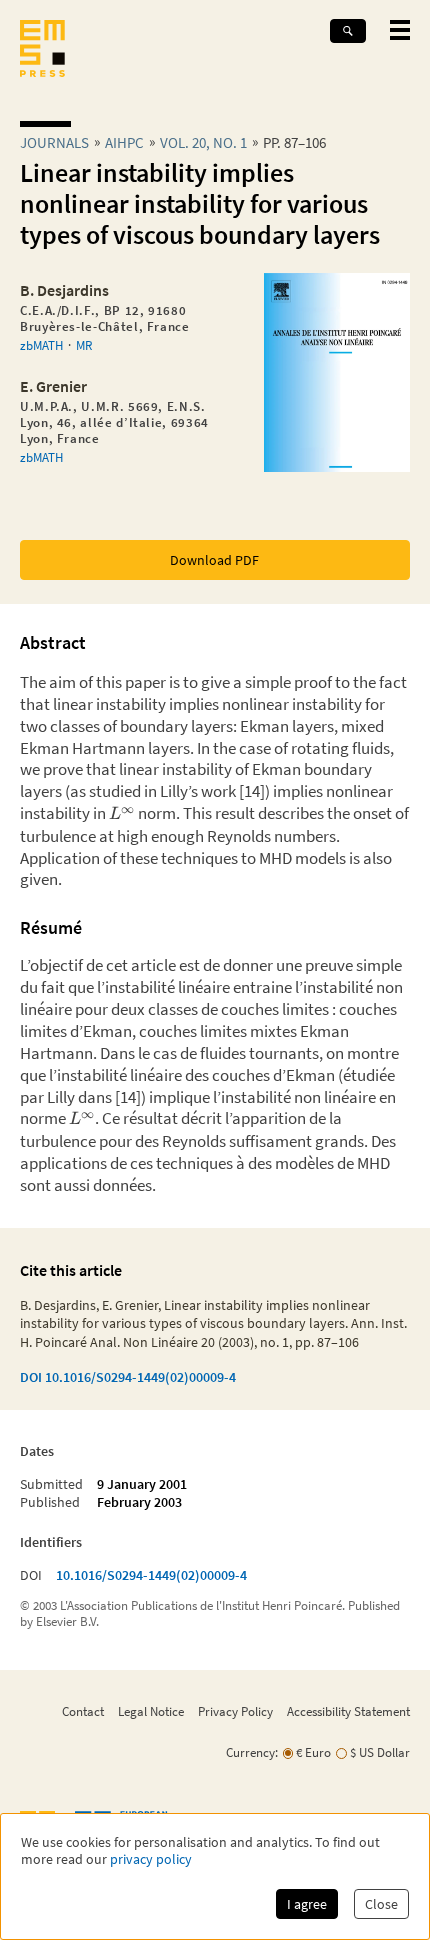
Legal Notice (151, 1711)
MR (84, 345)
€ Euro (313, 1752)
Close (381, 1904)
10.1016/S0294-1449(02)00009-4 (151, 1575)
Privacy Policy (235, 1711)
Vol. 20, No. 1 (203, 142)
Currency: (252, 1752)
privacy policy (151, 1859)
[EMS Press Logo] (42, 50)
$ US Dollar (380, 1752)
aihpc (124, 142)
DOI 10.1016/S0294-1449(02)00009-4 (128, 1377)
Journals (54, 142)
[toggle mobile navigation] (400, 30)
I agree (307, 1904)
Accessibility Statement (348, 1711)
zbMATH (41, 345)
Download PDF (214, 560)
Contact (83, 1711)
